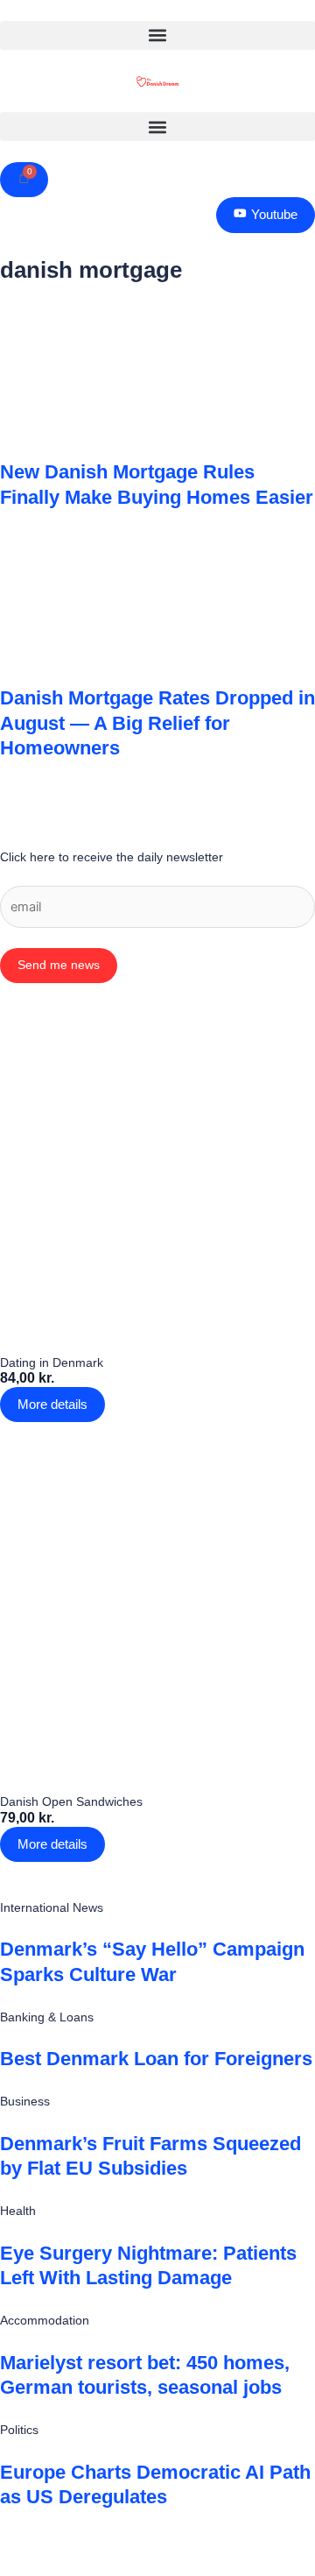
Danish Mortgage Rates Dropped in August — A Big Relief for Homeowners (157, 723)
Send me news (59, 965)
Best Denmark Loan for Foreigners (156, 2059)
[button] (157, 35)
